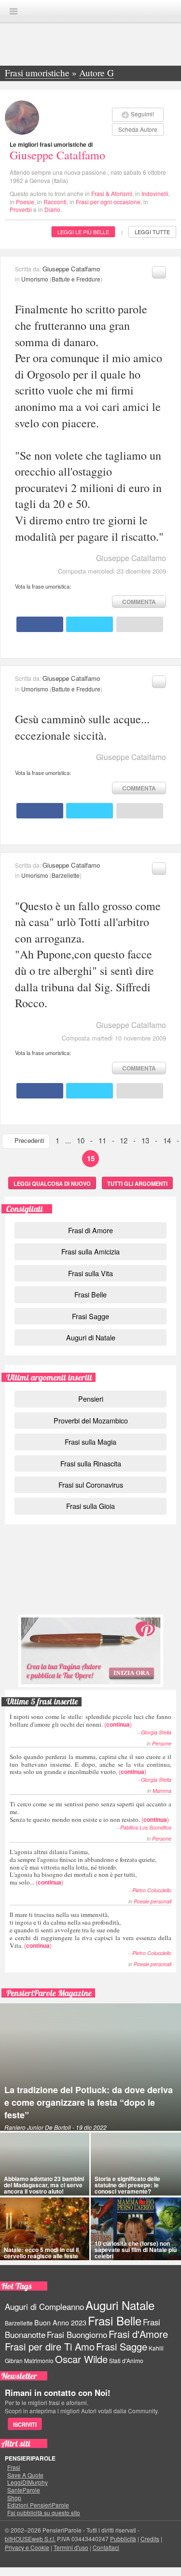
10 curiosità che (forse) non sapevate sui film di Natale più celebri (136, 2250)
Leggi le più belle (83, 232)
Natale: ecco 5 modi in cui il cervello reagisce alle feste (41, 2253)
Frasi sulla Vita (90, 1273)
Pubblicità (123, 2539)
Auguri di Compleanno (44, 2307)
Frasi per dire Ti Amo (50, 2346)
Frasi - (91, 11)
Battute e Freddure (76, 279)
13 (145, 1140)
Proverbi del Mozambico (91, 1420)
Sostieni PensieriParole (91, 1574)
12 (124, 1140)
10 (81, 1140)
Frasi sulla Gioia (90, 1506)
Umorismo (35, 279)
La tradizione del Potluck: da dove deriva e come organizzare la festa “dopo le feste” (89, 2102)
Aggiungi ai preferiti (159, 272)
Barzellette (66, 875)
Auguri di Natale (91, 1337)
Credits (150, 2539)
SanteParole (24, 2490)
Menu (14, 11)
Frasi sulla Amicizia (90, 1251)
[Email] (140, 624)
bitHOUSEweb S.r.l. (30, 2539)
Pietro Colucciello (152, 1890)
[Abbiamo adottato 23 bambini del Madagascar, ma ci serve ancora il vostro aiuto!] (45, 2164)
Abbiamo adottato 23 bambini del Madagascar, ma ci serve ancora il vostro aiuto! (44, 2185)
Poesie (25, 202)
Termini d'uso (71, 2547)
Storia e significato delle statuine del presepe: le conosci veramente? (127, 2185)
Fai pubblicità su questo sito (44, 2513)
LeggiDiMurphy (28, 2482)
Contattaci (106, 2547)
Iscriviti (25, 2424)
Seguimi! (142, 114)
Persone (162, 1743)
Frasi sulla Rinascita (91, 1463)
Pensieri (91, 1399)
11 (102, 1140)
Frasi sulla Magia (90, 1442)
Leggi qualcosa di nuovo (52, 1183)
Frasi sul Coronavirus (91, 1485)
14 (167, 1140)
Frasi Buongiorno (77, 2335)
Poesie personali (153, 1901)
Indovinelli (155, 193)
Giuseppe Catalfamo (57, 155)
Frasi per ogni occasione (108, 202)
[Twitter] (90, 624)
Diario (52, 209)
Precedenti (29, 1140)
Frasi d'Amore (138, 2334)
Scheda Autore (138, 129)
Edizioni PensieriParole (38, 2505)
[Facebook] (40, 624)
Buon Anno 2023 (60, 2323)
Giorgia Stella (156, 1732)
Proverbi (21, 209)
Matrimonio (39, 2360)
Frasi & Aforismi (112, 193)
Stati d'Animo (126, 2360)
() (90, 1720)
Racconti (55, 202)
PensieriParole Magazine (49, 1993)
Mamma (162, 1791)
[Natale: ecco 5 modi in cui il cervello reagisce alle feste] (45, 2229)
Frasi (14, 2467)
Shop (14, 2498)
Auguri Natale (120, 2305)
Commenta (139, 602)
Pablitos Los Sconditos (146, 1827)
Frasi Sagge (90, 1316)
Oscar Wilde (81, 2359)
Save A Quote (25, 2475)
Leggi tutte (152, 232)
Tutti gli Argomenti (137, 1183)
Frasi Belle (90, 1294)
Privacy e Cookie (27, 2547)
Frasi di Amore (90, 1230)
